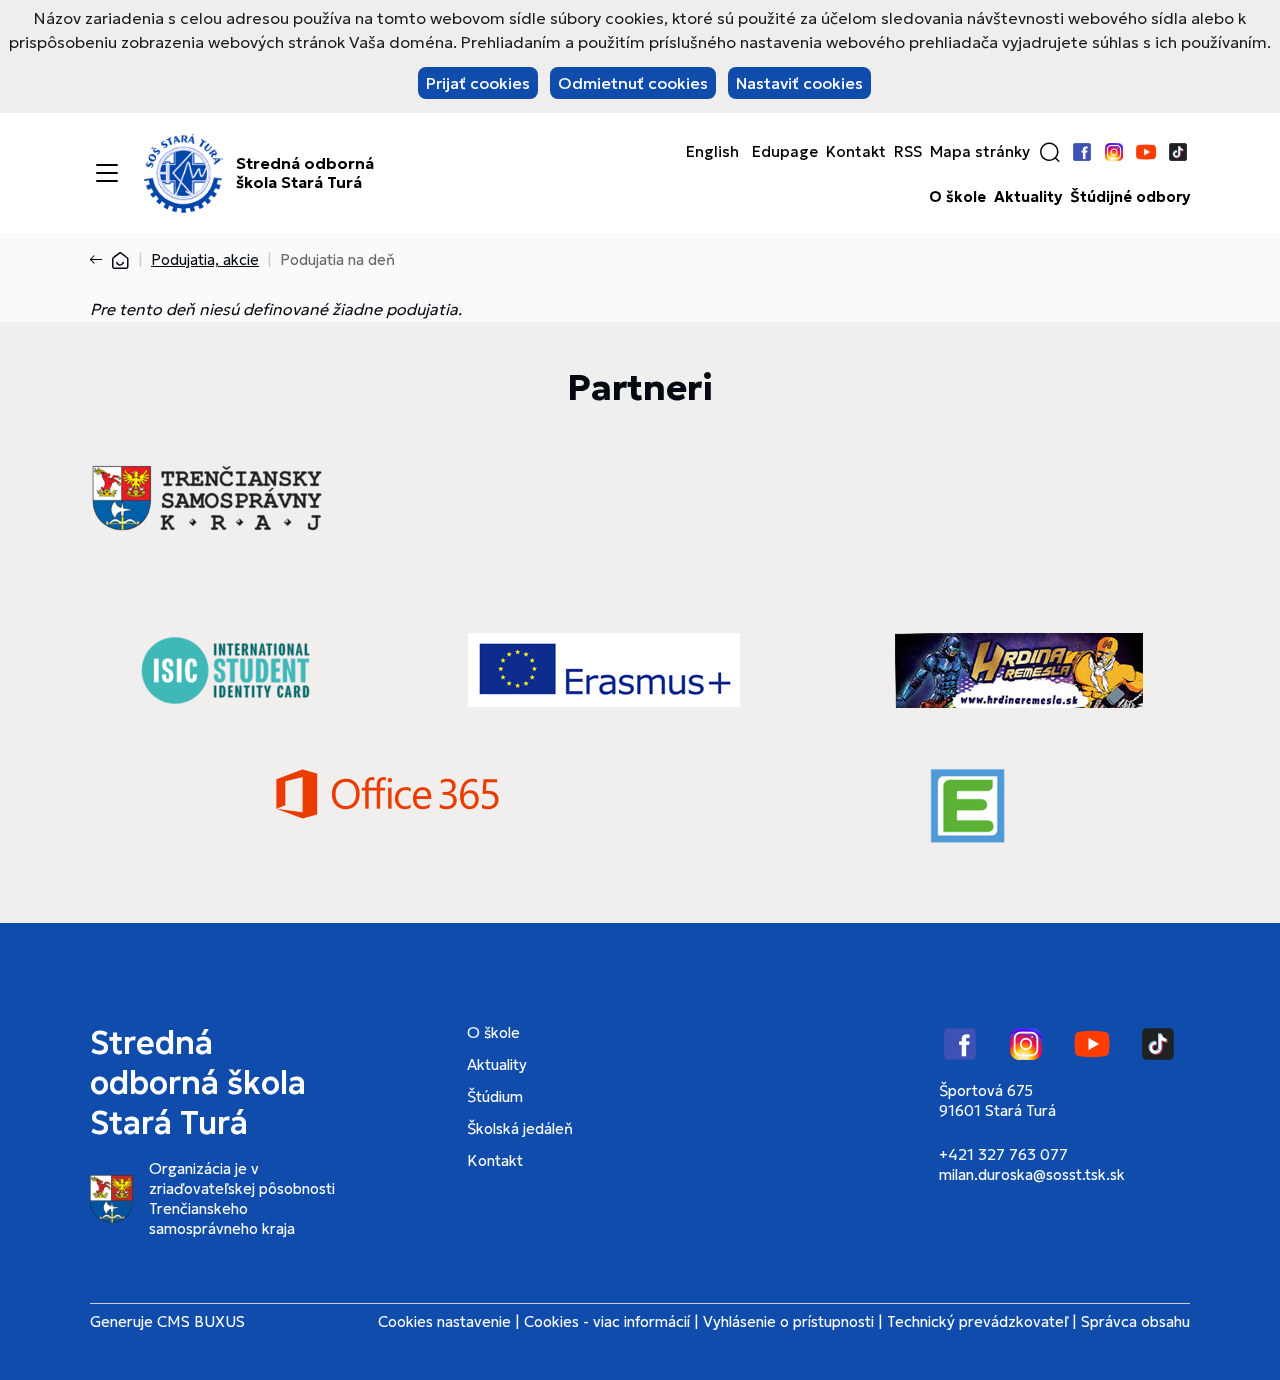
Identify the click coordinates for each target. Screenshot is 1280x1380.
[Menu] (107, 173)
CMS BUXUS (201, 1321)
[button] (1050, 152)
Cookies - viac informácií (607, 1321)
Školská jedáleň (520, 1128)
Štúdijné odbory (1130, 197)
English (712, 152)
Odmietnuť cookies (633, 83)
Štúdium (495, 1096)
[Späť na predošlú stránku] (100, 260)
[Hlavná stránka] (120, 259)
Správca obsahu (1135, 1321)
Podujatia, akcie (205, 259)
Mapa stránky (980, 152)
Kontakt (856, 152)
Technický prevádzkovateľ (977, 1321)
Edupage (785, 152)
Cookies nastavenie (444, 1321)
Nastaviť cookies (799, 83)
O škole (957, 197)
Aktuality (1028, 197)
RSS (908, 152)
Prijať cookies (478, 83)
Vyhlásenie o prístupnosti (788, 1321)
